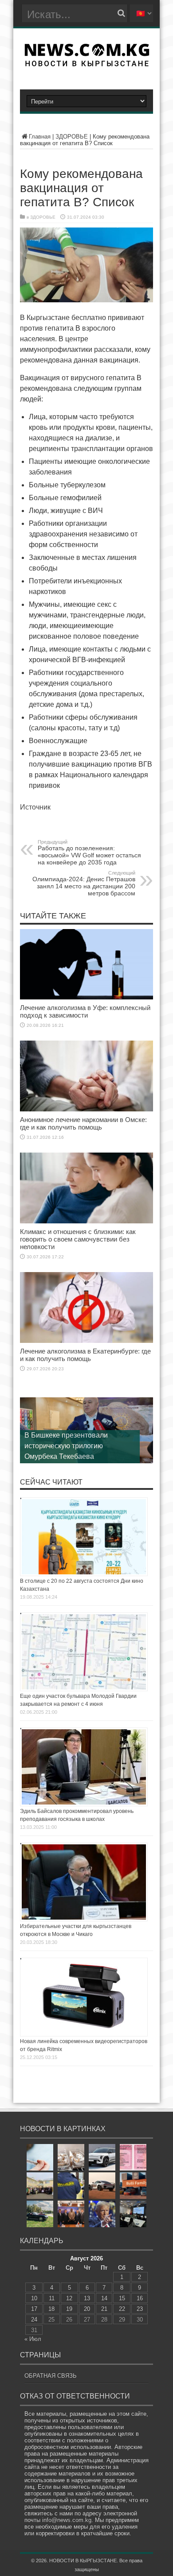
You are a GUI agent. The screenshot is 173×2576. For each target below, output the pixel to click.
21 (104, 2309)
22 (122, 2309)
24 (34, 2320)
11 (52, 2298)
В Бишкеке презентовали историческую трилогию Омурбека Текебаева (66, 1446)
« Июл (33, 2339)
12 (69, 2298)
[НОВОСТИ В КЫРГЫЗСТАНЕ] (87, 64)
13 (87, 2298)
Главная (40, 137)
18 (51, 2309)
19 (69, 2309)
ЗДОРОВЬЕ (72, 137)
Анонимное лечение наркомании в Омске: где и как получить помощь (83, 1123)
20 (87, 2309)
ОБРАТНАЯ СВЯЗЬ (51, 2376)
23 (140, 2309)
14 (104, 2298)
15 (122, 2298)
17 (34, 2309)
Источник (35, 807)
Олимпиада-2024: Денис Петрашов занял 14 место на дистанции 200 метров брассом (84, 883)
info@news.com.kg (67, 2520)
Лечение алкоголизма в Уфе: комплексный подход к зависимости (85, 1011)
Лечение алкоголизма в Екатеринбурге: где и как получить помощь (85, 1355)
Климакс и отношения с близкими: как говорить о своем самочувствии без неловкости (78, 1239)
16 (140, 2298)
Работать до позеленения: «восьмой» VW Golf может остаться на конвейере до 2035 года (89, 852)
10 (34, 2298)
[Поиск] (121, 13)
